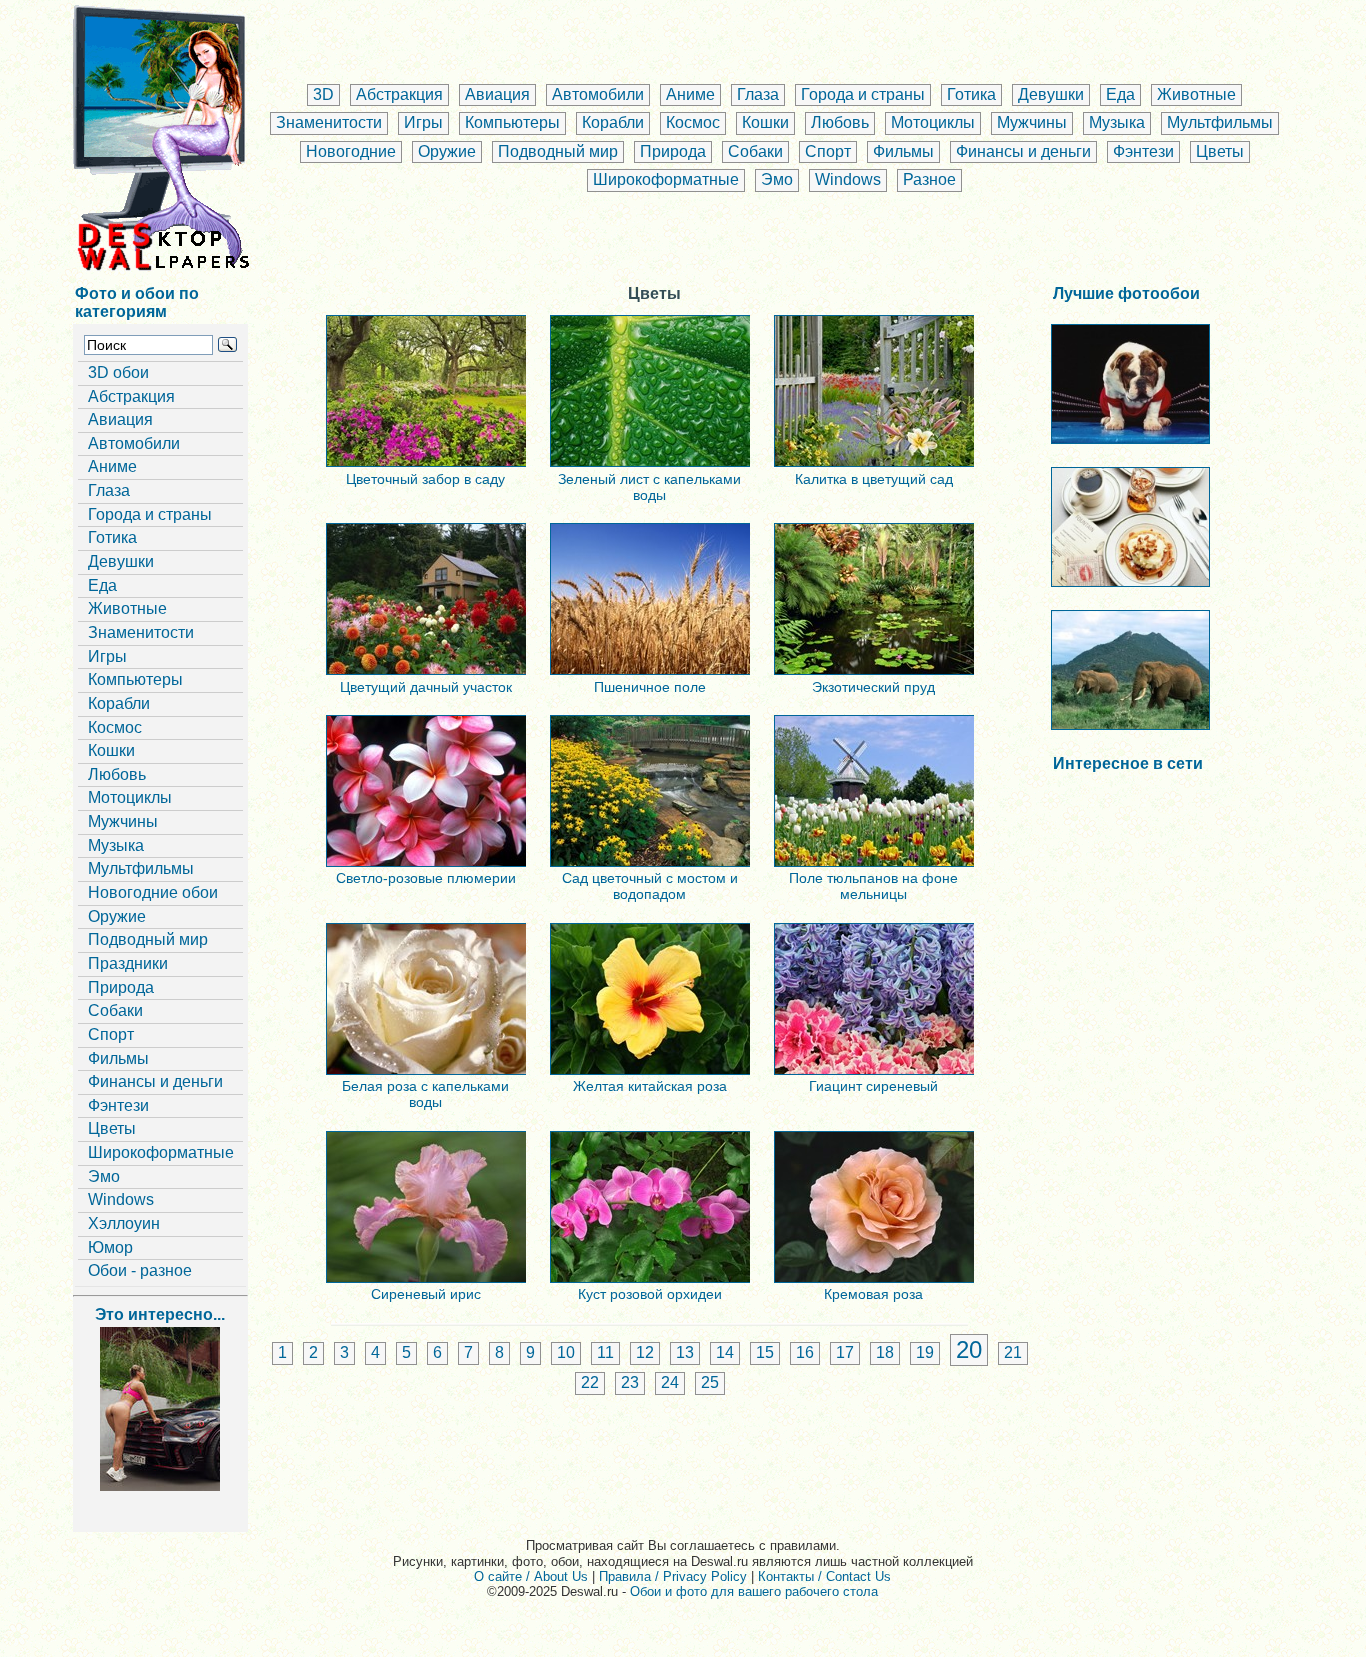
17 (845, 1352)
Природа (673, 151)
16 (805, 1352)
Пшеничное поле (650, 687)
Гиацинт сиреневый (873, 1086)
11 (605, 1352)
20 (969, 1349)
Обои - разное (140, 1270)
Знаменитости (329, 122)
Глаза (758, 94)
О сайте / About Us (531, 1576)
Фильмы (903, 151)
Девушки (1051, 94)
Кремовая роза (873, 1294)
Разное (929, 179)
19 (925, 1352)
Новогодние (351, 151)
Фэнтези (1143, 151)
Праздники (128, 963)
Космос (693, 122)
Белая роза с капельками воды (425, 1094)
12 (645, 1352)
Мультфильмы (1220, 122)
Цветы (1220, 151)
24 (670, 1382)
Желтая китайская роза (650, 1086)
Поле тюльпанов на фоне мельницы (873, 886)
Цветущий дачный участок (426, 687)
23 (630, 1382)
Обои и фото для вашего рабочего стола (754, 1591)
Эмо (777, 179)
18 (885, 1352)
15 (765, 1352)
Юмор (110, 1247)
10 (566, 1352)
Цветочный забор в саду (425, 479)
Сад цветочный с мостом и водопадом (650, 886)
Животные (1196, 94)
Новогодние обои (153, 892)
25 (710, 1382)
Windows (848, 179)
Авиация (497, 94)
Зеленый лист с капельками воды (649, 487)
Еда (1120, 94)
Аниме (690, 94)
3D (323, 94)
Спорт (828, 151)
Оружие (447, 151)
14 (725, 1352)
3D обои (118, 372)
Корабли (613, 122)
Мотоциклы (933, 122)
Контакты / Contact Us (824, 1576)
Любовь (840, 122)
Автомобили (598, 94)
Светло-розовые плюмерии (426, 878)
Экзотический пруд (873, 687)
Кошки (765, 122)
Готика (971, 94)
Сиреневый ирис (426, 1294)
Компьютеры (512, 122)
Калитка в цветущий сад (874, 479)
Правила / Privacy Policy (673, 1576)
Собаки (755, 151)
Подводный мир (558, 151)
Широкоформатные (666, 179)
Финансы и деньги (1023, 151)
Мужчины (1032, 122)
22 (590, 1382)
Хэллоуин (124, 1223)
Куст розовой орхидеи (650, 1294)
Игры (423, 122)
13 (685, 1352)
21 (1013, 1352)
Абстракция (399, 94)
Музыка (1117, 122)
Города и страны (863, 94)
